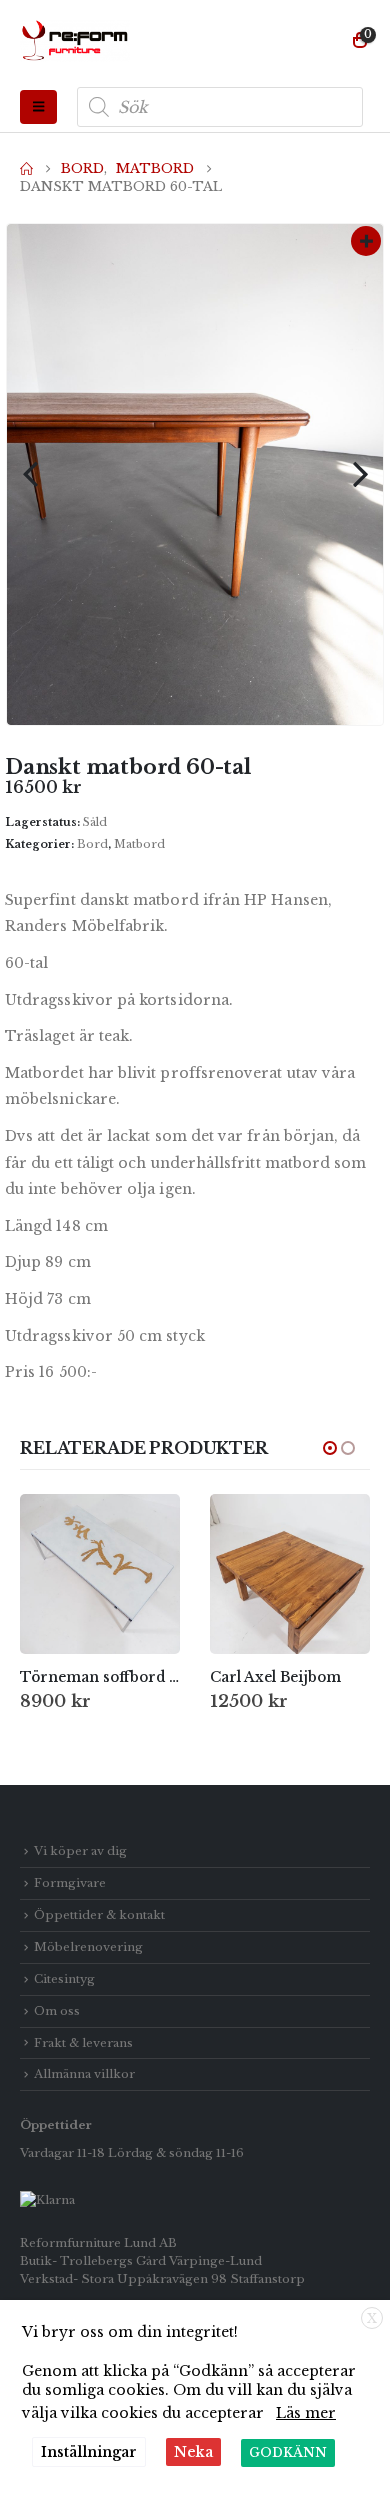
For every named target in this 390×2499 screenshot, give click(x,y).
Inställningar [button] (89, 2452)
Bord (92, 844)
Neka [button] (193, 2452)
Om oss (57, 2011)
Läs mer (306, 2413)
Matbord (139, 844)
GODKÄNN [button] (288, 2452)
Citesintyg (64, 1979)
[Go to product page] (100, 1574)
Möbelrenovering (88, 1947)
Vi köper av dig (80, 1851)
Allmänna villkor (84, 2074)
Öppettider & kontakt (99, 1915)
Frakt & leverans (83, 2043)
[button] (38, 107)
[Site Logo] (75, 41)
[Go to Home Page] (26, 169)
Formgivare (70, 1883)
